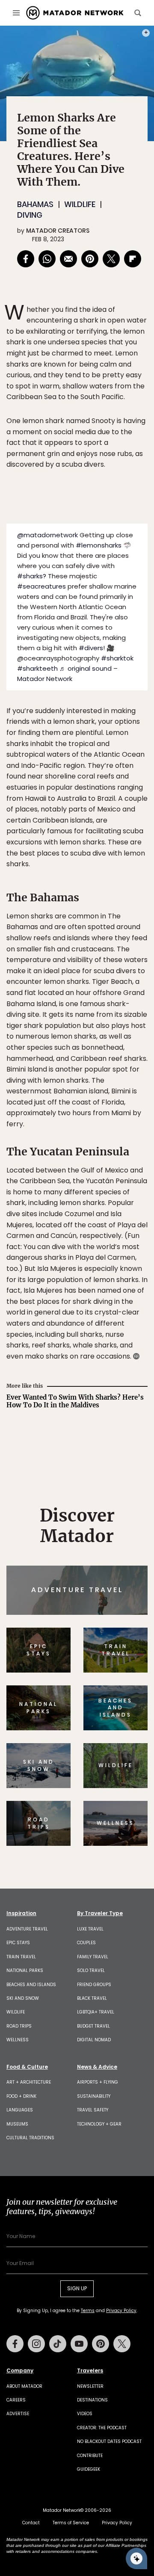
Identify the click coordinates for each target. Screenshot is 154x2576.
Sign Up (122, 1321)
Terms (98, 1342)
